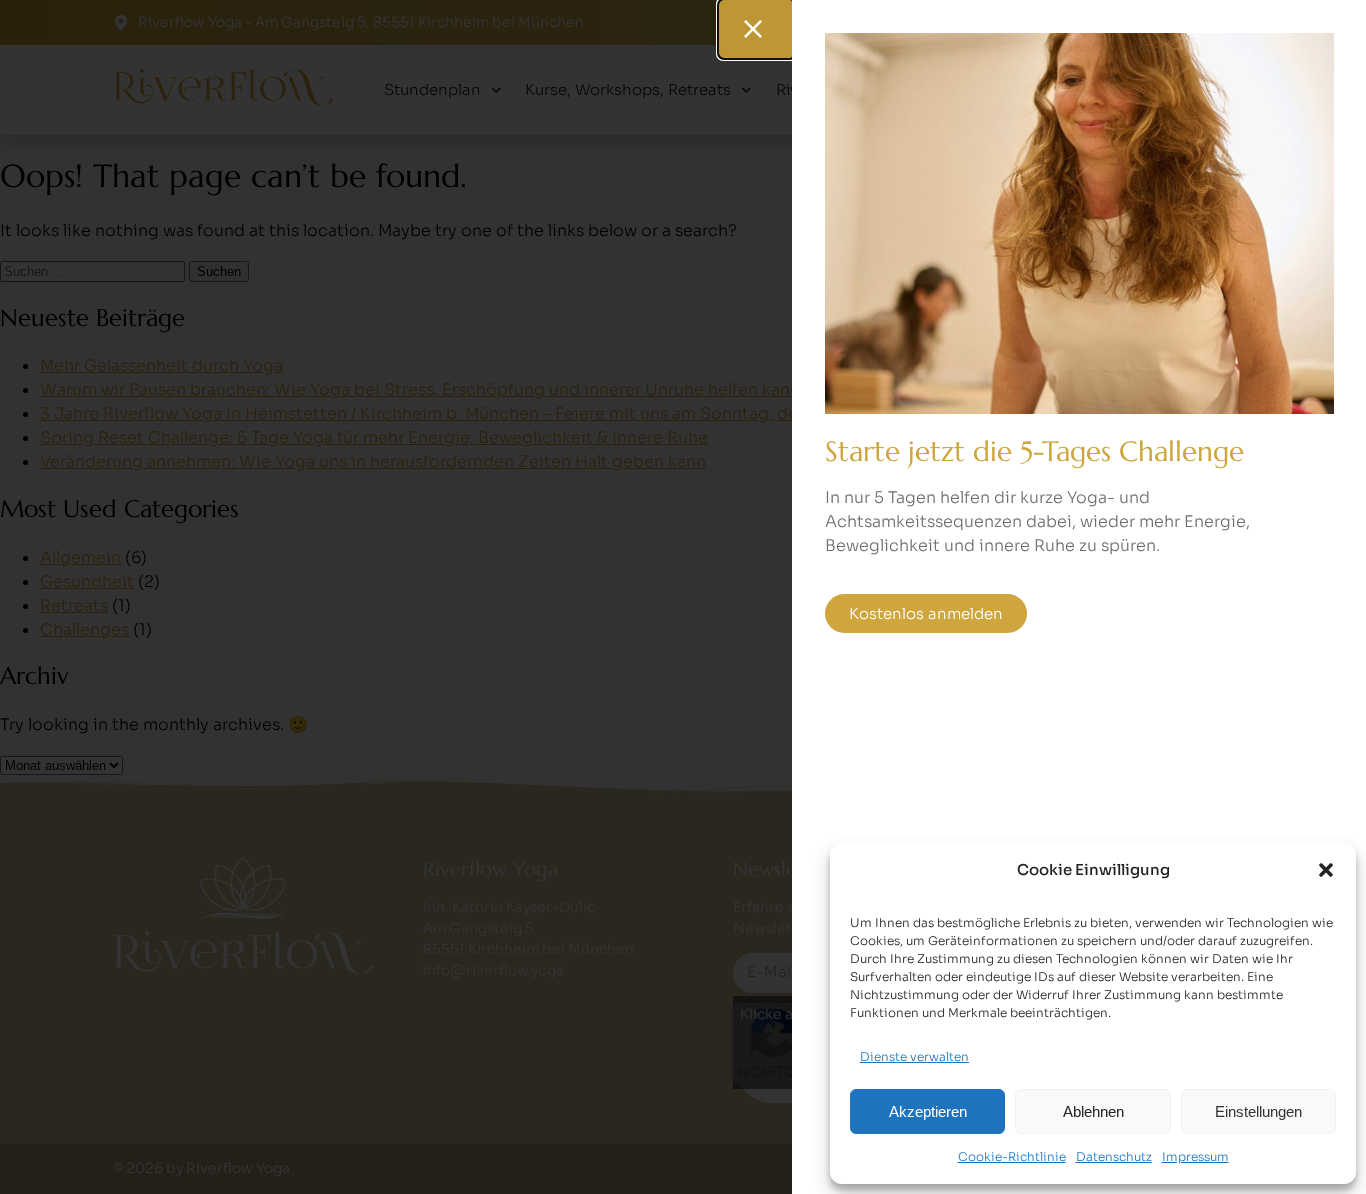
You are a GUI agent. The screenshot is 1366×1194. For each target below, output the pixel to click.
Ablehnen (1093, 1111)
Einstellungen (1258, 1111)
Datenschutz (1114, 1156)
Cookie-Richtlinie (1012, 1156)
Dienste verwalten (914, 1056)
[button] (1326, 870)
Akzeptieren (928, 1111)
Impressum (1195, 1156)
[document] (683, 597)
